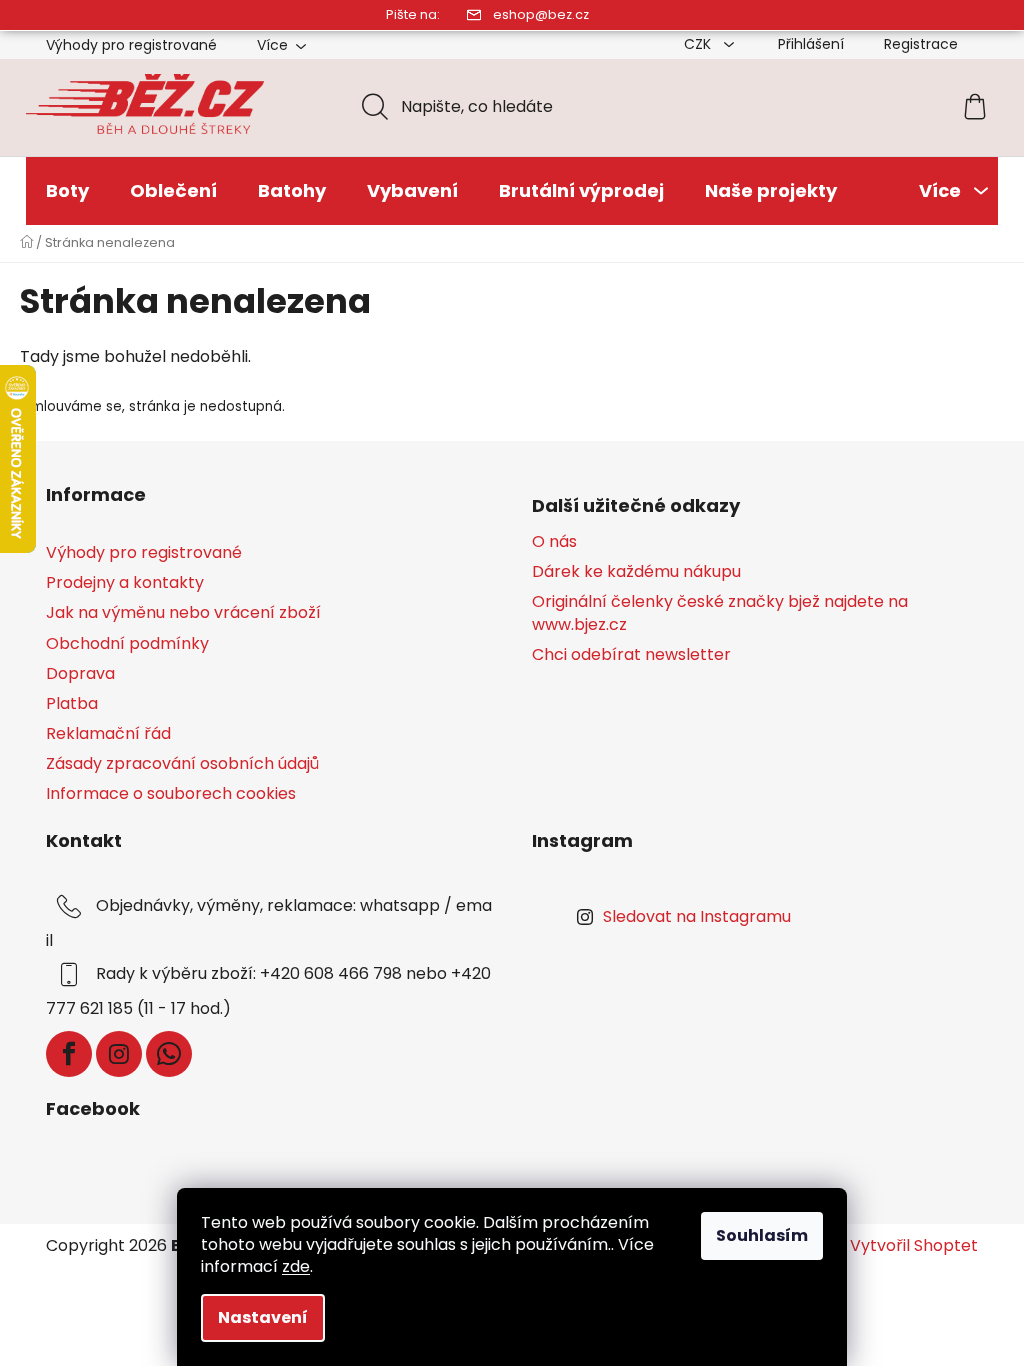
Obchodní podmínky (127, 643)
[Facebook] (69, 1054)
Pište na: (413, 14)
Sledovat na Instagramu (697, 916)
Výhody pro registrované (131, 45)
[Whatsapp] (169, 1054)
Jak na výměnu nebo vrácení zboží (183, 612)
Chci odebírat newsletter (631, 655)
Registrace (921, 44)
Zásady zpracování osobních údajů (182, 763)
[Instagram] (119, 1054)
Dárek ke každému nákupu (636, 572)
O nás (554, 542)
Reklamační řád (108, 733)
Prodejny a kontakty (125, 582)
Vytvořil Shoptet (914, 1246)
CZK (699, 44)
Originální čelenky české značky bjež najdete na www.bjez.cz (720, 613)
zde (296, 1266)
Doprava (80, 673)
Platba (72, 703)
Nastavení (263, 1317)
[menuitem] (67, 191)
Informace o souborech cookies (171, 793)
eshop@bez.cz (541, 14)
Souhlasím (762, 1235)
